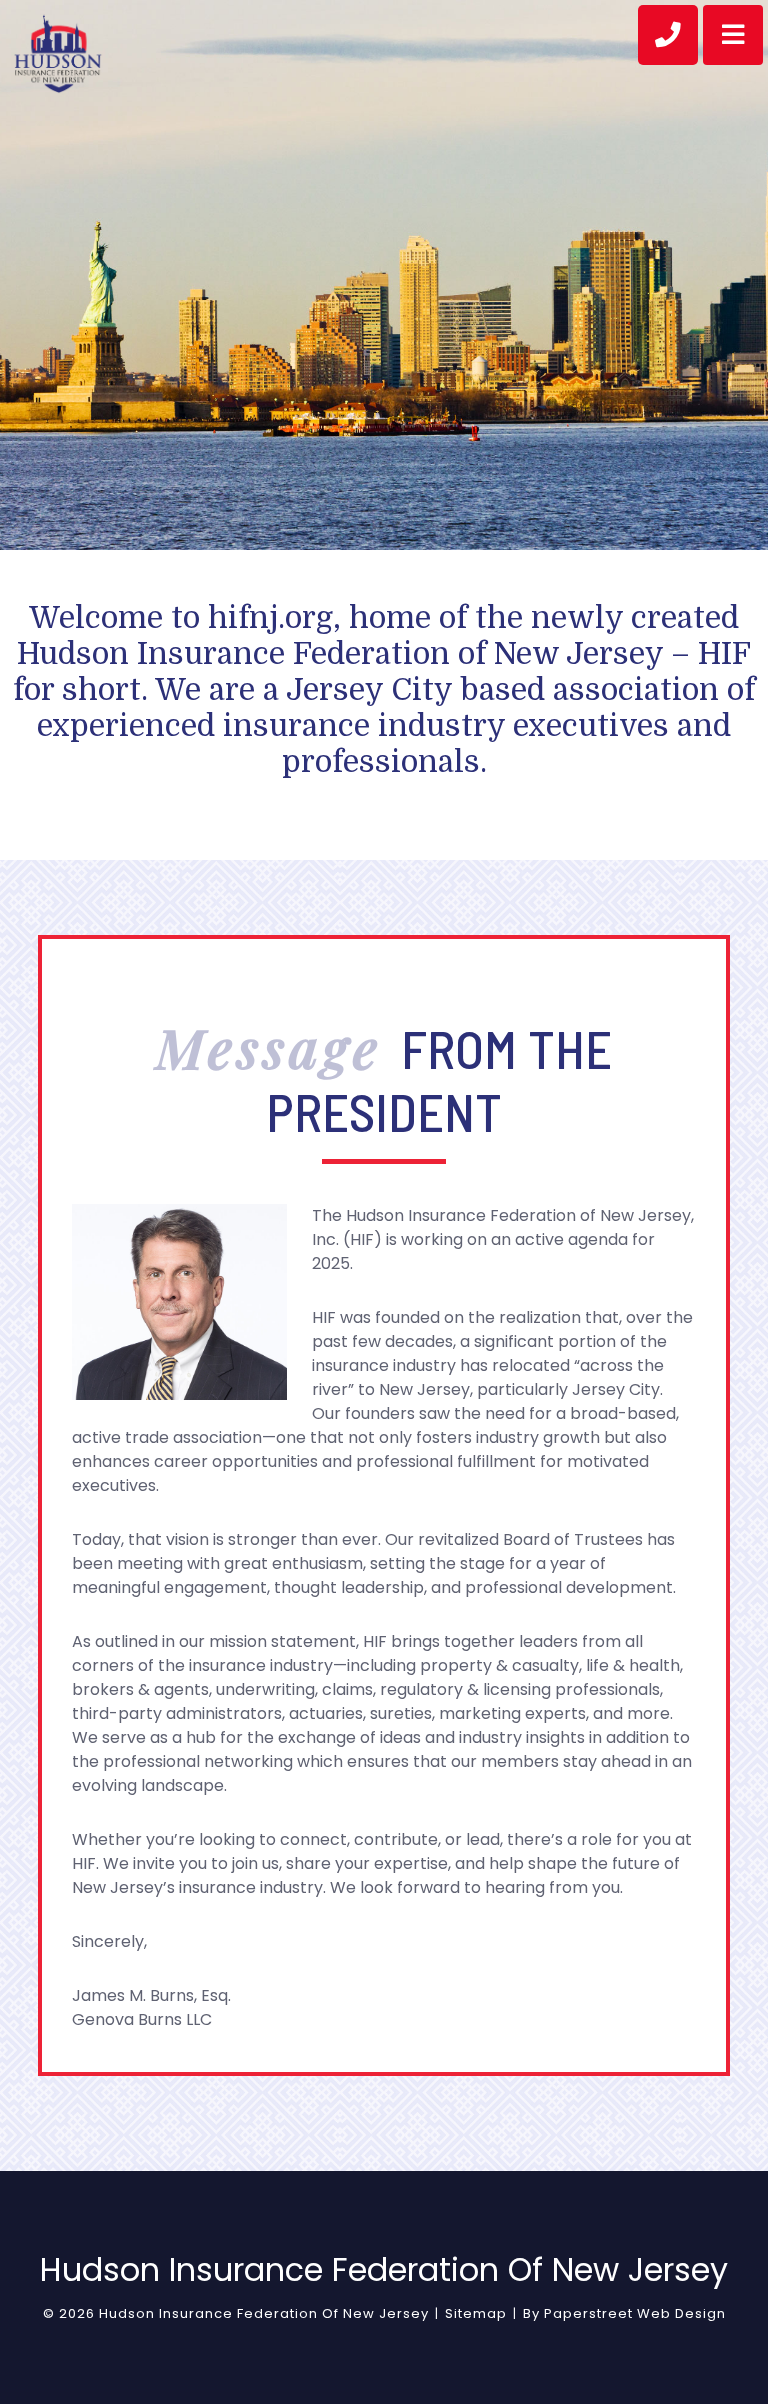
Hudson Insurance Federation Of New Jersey (264, 2313)
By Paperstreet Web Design (624, 2313)
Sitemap (476, 2313)
